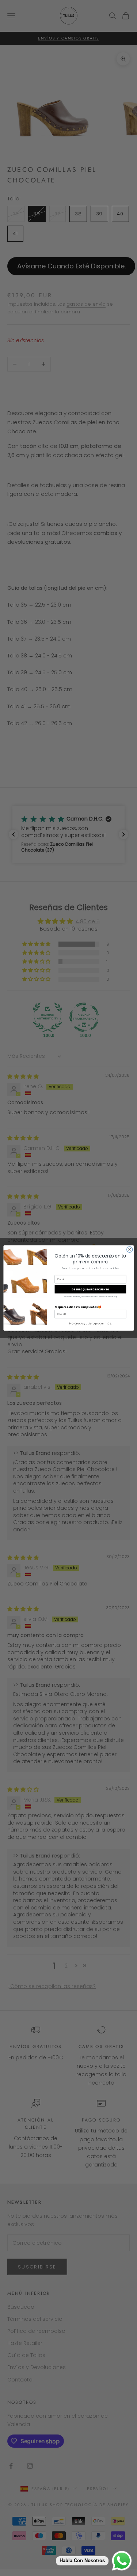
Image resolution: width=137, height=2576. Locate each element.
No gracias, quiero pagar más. (90, 1323)
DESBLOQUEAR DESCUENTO (90, 1289)
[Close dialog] (129, 1249)
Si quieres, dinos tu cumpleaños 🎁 (78, 1307)
